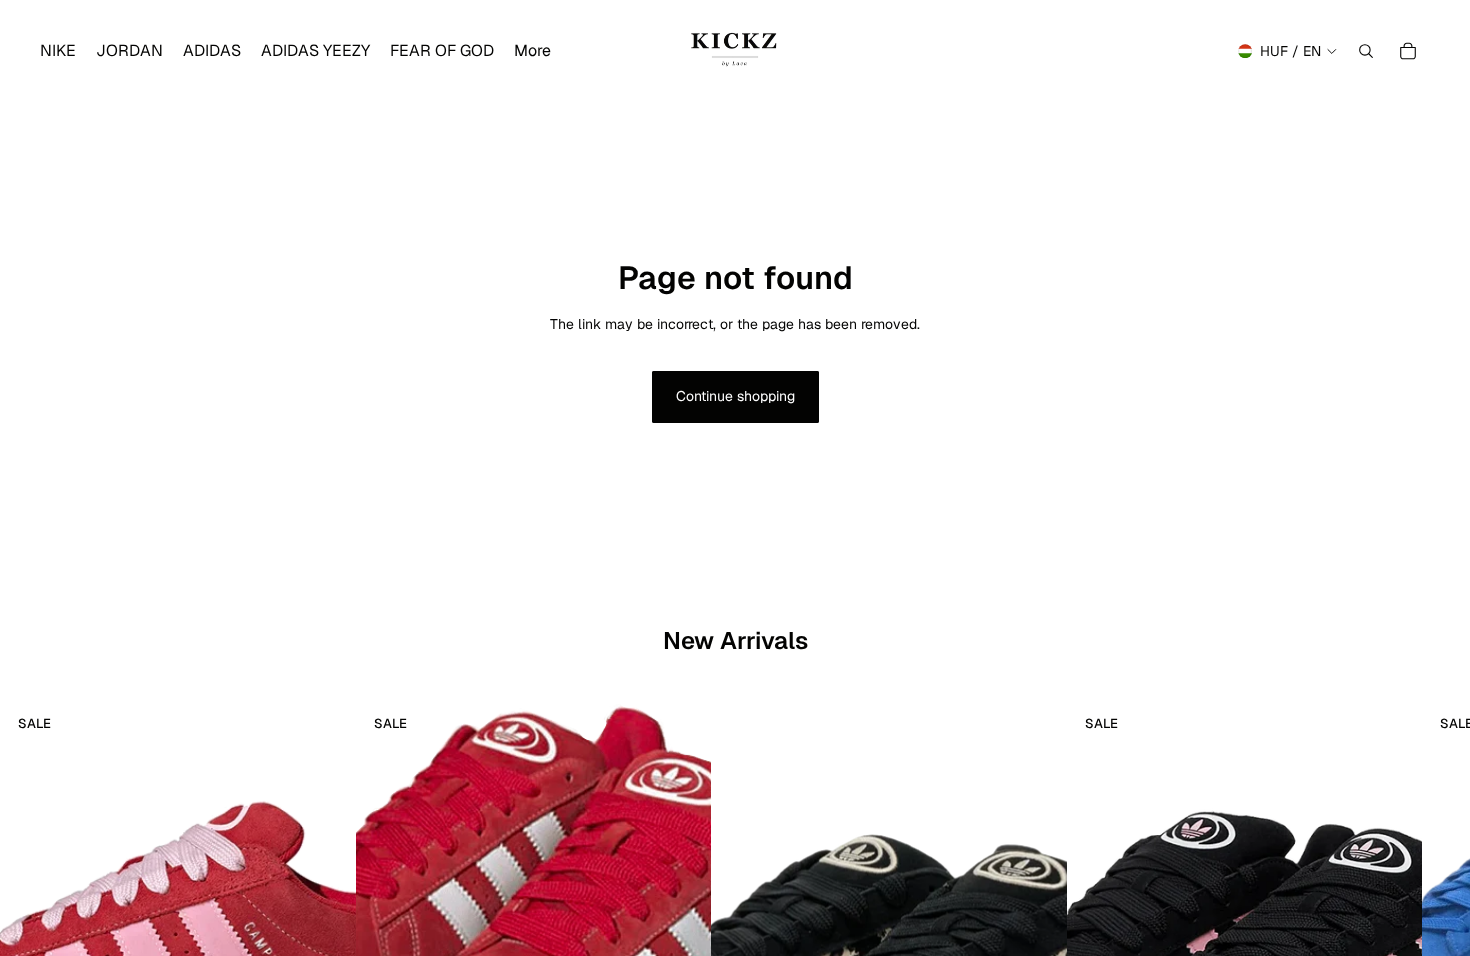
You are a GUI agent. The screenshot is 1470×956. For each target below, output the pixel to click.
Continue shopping (735, 396)
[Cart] (1408, 51)
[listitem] (532, 51)
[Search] (1366, 51)
